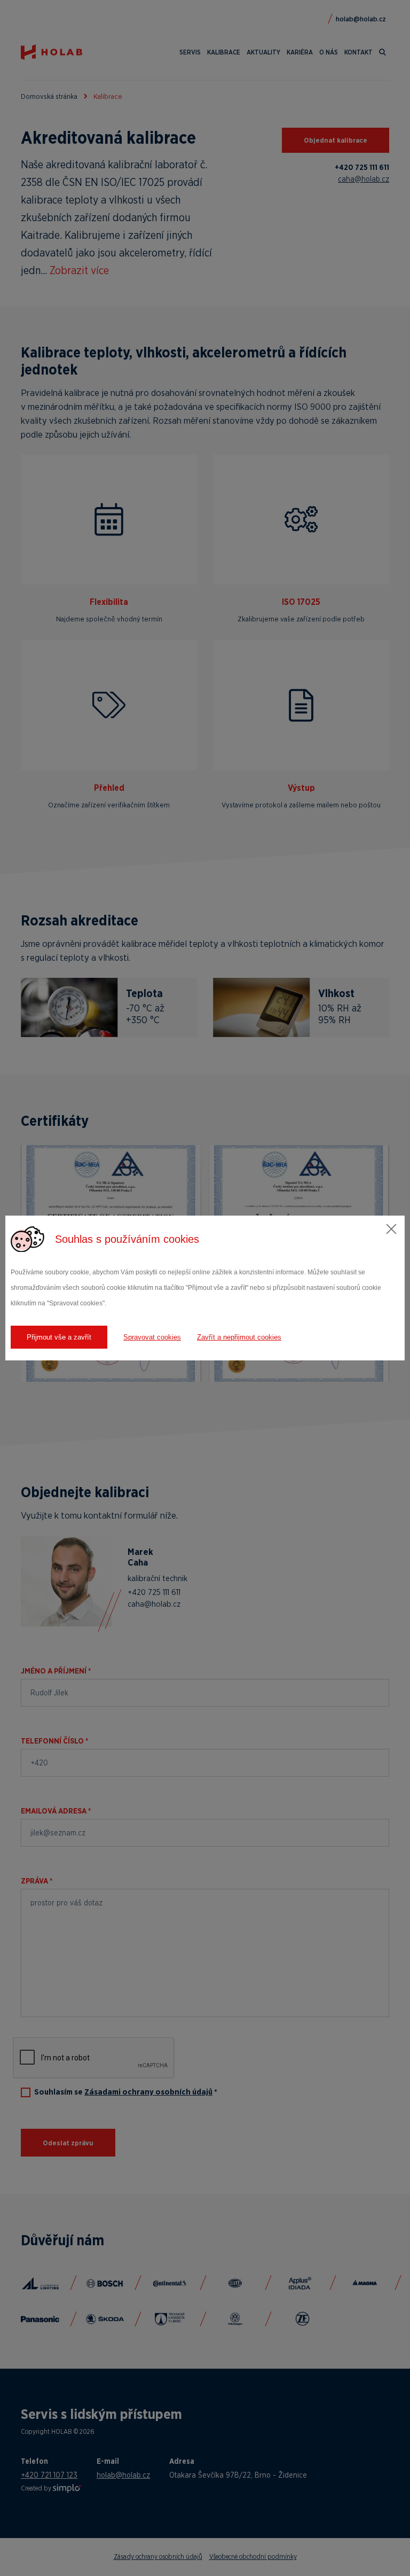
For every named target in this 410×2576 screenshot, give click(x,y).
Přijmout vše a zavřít (59, 1337)
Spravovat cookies (152, 1337)
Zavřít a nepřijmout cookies (239, 1337)
